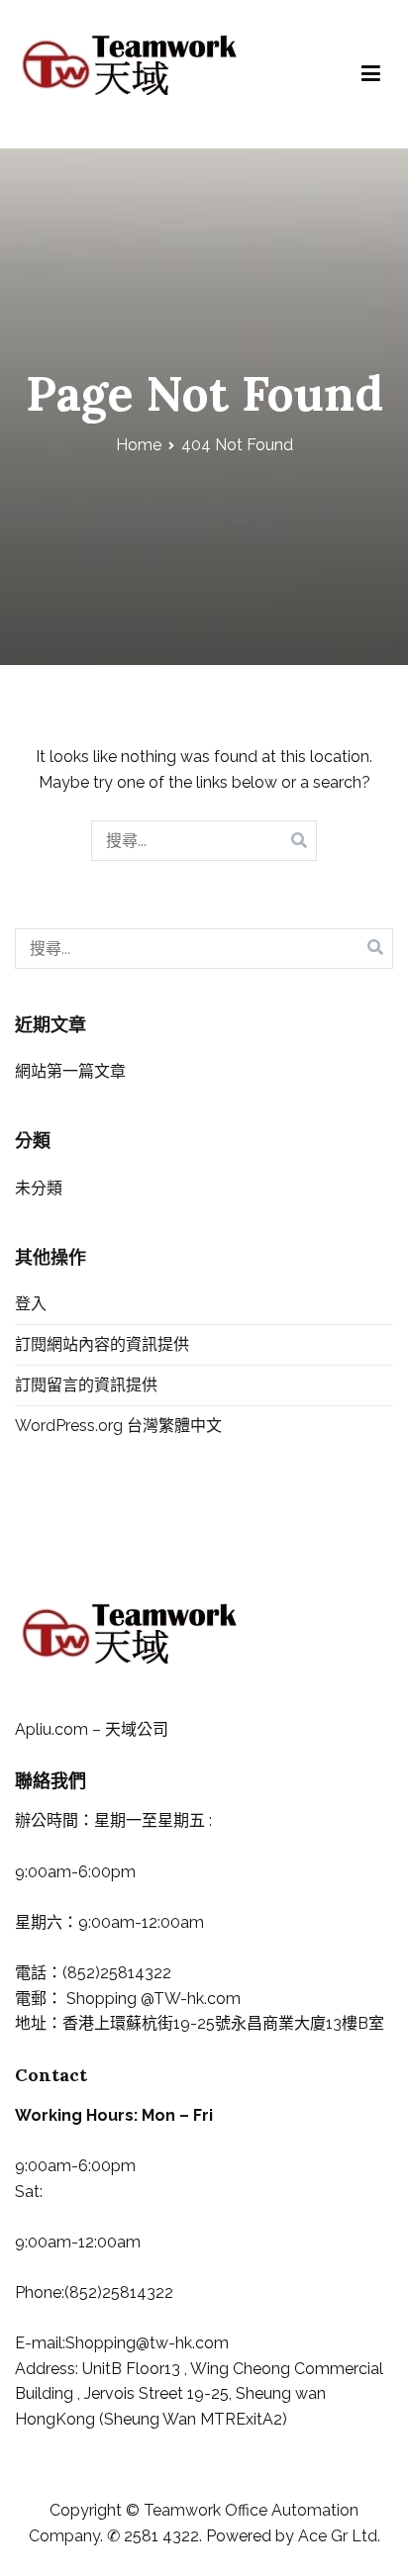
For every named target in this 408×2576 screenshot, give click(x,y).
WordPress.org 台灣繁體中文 (118, 1426)
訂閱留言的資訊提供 (86, 1385)
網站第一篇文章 (70, 1071)
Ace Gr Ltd (338, 2536)
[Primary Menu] (371, 74)
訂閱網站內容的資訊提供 (102, 1344)
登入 (31, 1304)
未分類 (39, 1188)
